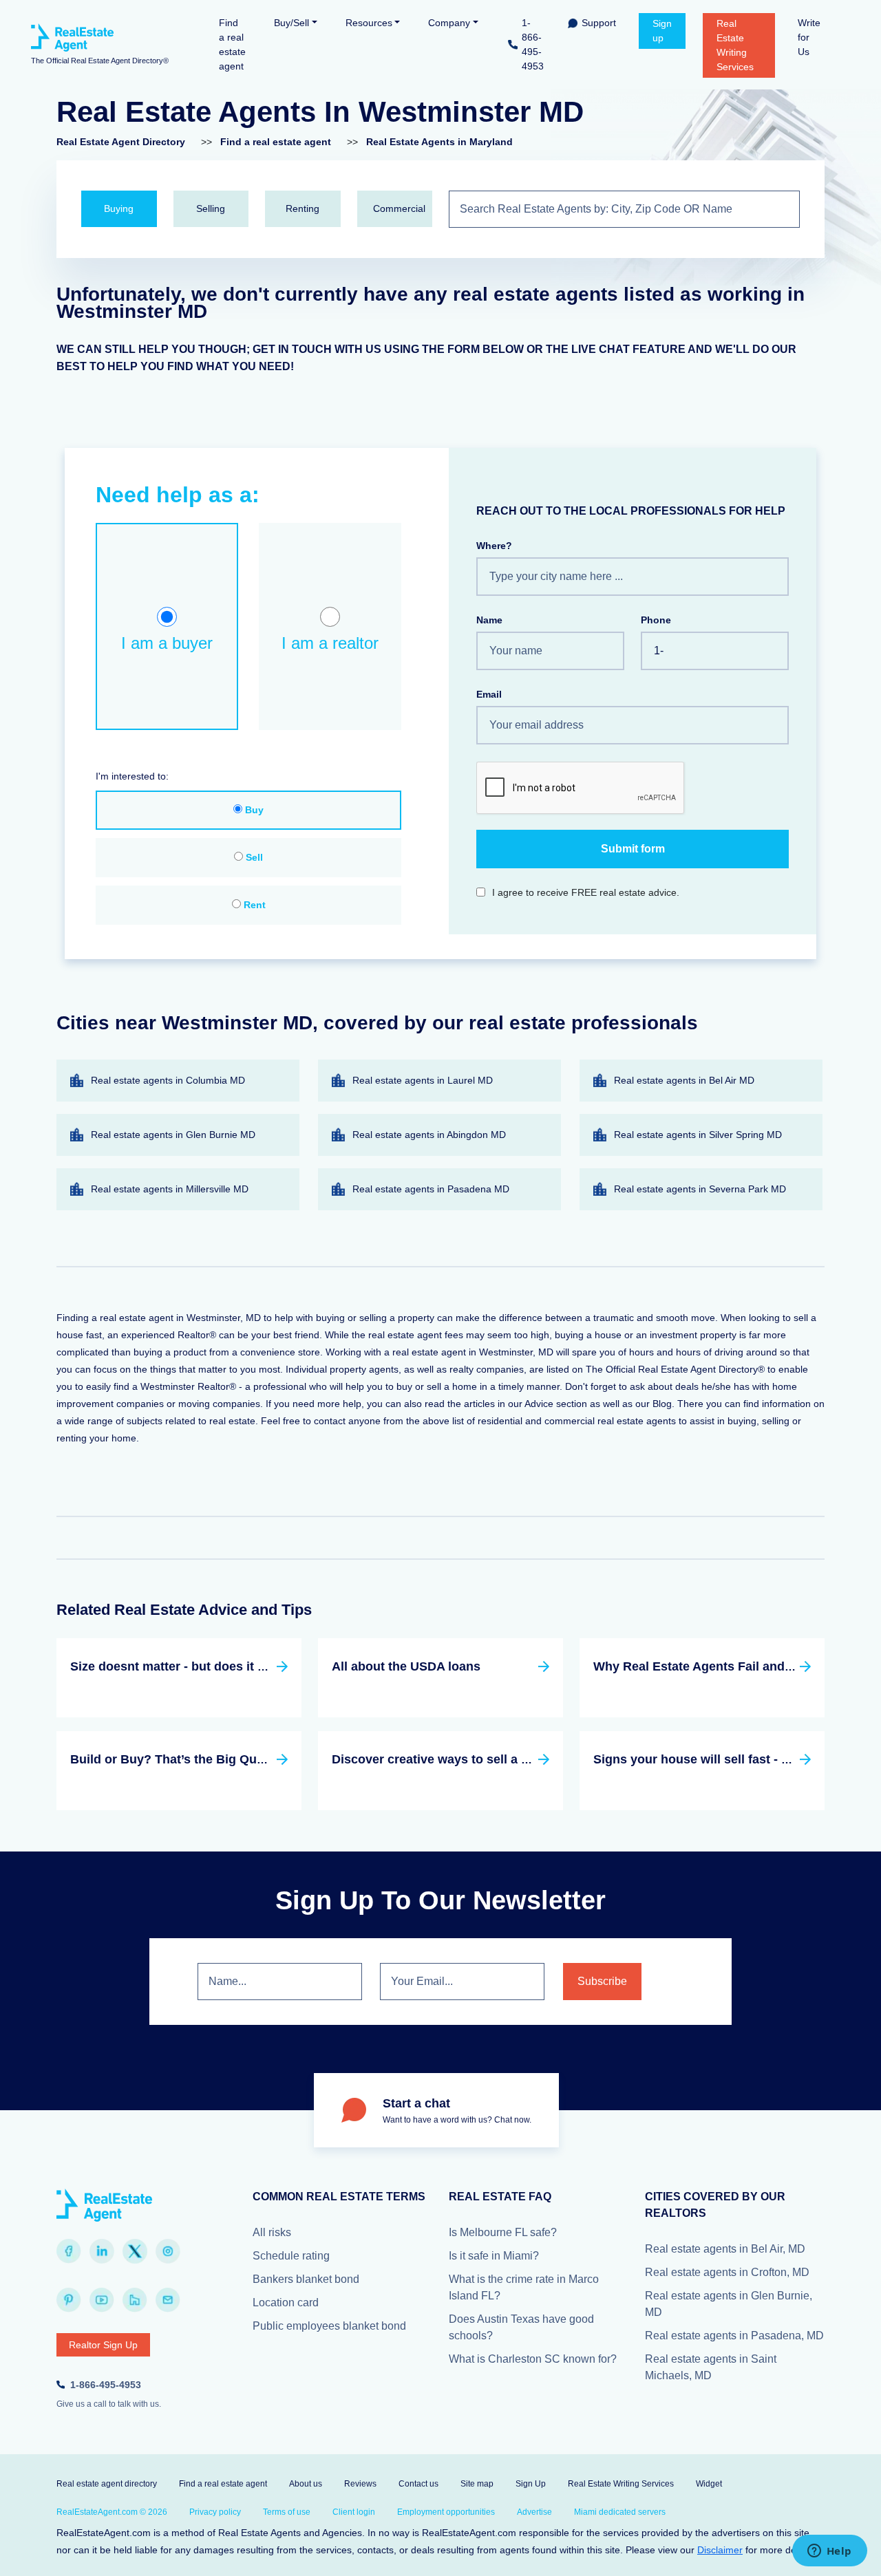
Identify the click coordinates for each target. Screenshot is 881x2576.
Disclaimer (720, 2550)
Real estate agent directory (107, 2484)
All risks (272, 2232)
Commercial (399, 208)
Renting (302, 208)
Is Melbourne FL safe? (503, 2232)
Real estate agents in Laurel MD (423, 1080)
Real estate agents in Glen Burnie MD (173, 1135)
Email (489, 694)
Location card (286, 2303)
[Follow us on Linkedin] (102, 2251)
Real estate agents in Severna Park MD (700, 1189)
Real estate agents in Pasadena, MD (734, 2336)
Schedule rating (291, 2256)
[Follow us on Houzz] (135, 2300)
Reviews (360, 2484)
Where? (494, 546)
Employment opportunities (446, 2512)
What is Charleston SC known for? (533, 2359)
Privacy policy (215, 2512)
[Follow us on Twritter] (135, 2251)
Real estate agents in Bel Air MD (684, 1080)
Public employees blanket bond (329, 2326)
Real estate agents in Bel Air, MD (725, 2249)
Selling (211, 208)
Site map (477, 2484)
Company (449, 23)
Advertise (534, 2512)
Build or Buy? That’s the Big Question (182, 1759)
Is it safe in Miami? (494, 2256)
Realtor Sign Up (103, 2345)
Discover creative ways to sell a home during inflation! (492, 1759)
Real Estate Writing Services (735, 45)
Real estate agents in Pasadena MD (431, 1189)
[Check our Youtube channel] (102, 2300)
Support (599, 23)
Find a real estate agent (232, 44)
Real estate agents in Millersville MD (170, 1189)
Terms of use (287, 2512)
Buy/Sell (291, 23)
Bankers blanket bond (306, 2279)
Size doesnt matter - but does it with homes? (202, 1666)
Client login (354, 2512)
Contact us (418, 2484)
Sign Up (531, 2484)
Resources (369, 23)
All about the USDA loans (406, 1666)
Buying (119, 208)
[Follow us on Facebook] (69, 2251)
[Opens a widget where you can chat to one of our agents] (829, 2552)
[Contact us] (168, 2300)
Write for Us (809, 37)
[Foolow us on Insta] (168, 2251)
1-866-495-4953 (533, 44)
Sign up (662, 31)
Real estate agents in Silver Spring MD (698, 1135)
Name (489, 620)
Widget (709, 2484)
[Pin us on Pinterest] (69, 2300)
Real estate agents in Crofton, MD (727, 2272)
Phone (656, 620)
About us (306, 2484)
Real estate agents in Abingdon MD (429, 1135)
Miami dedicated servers (620, 2512)
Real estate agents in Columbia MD (168, 1080)
